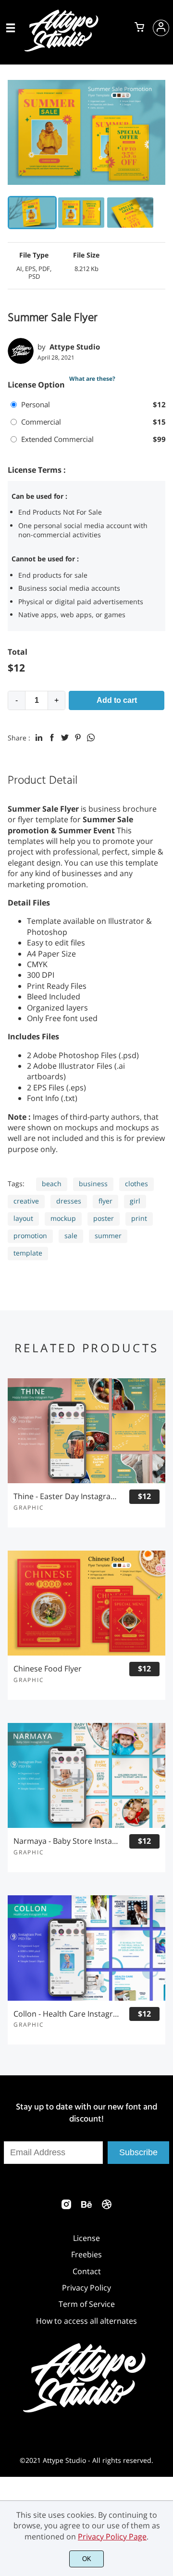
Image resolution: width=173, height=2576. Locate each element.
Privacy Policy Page (112, 2537)
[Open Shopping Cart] (139, 28)
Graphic (29, 1508)
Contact (87, 2271)
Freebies (86, 2254)
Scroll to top (164, 2160)
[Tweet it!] (65, 738)
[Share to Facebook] (52, 738)
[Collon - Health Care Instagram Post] (86, 1948)
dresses (69, 1201)
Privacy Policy (86, 2288)
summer (108, 1236)
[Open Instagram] (66, 2207)
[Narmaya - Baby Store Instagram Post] (86, 1775)
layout (23, 1218)
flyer (105, 1201)
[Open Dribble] (107, 2207)
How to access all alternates (86, 2321)
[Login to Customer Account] (161, 28)
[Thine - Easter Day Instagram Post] (86, 1431)
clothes (136, 1184)
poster (104, 1218)
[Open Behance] (86, 2207)
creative (26, 1201)
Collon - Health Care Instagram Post (67, 2014)
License (86, 2238)
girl (135, 1201)
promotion (30, 1236)
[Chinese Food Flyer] (86, 1603)
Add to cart (117, 700)
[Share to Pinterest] (78, 738)
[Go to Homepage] (63, 50)
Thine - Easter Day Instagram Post (67, 1496)
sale (71, 1236)
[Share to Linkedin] (39, 738)
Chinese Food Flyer (48, 1669)
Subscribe (138, 2152)
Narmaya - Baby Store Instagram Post (67, 1841)
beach (52, 1184)
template (28, 1253)
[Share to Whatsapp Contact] (91, 738)
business (93, 1184)
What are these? (92, 379)
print (139, 1218)
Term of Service (87, 2304)
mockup (63, 1218)
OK (87, 2559)
